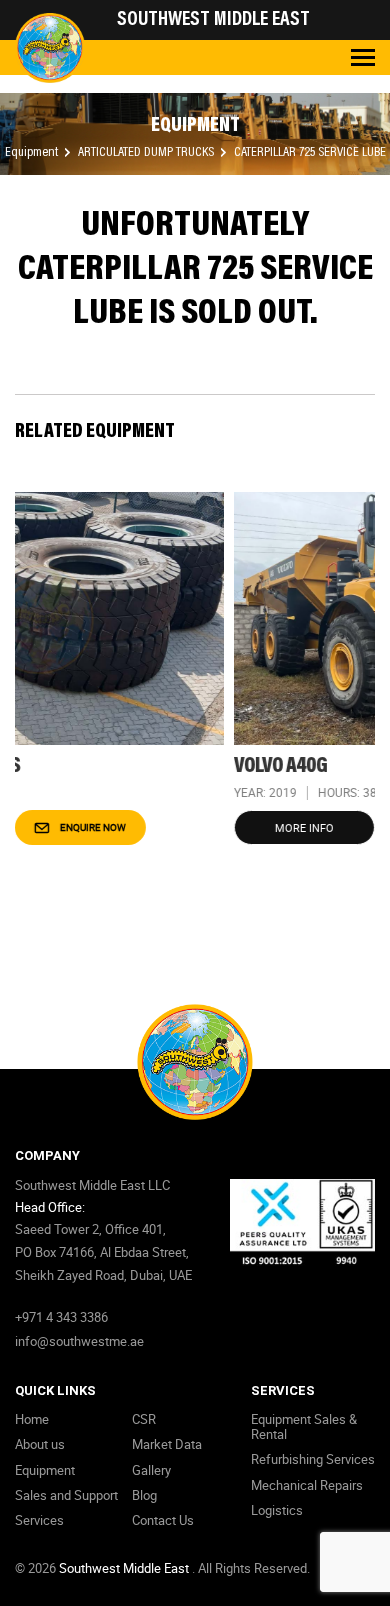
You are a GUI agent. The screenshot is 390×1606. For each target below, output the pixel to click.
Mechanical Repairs (307, 1485)
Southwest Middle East (125, 1568)
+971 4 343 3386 (61, 1317)
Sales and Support (66, 1495)
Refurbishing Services (313, 1459)
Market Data (167, 1444)
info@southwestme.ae (79, 1341)
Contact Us (163, 1520)
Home (32, 1419)
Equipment (33, 153)
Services (39, 1520)
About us (40, 1444)
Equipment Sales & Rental (304, 1426)
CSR (144, 1419)
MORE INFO (202, 827)
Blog (144, 1495)
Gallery (151, 1470)
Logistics (277, 1510)
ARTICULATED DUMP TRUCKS (147, 153)
